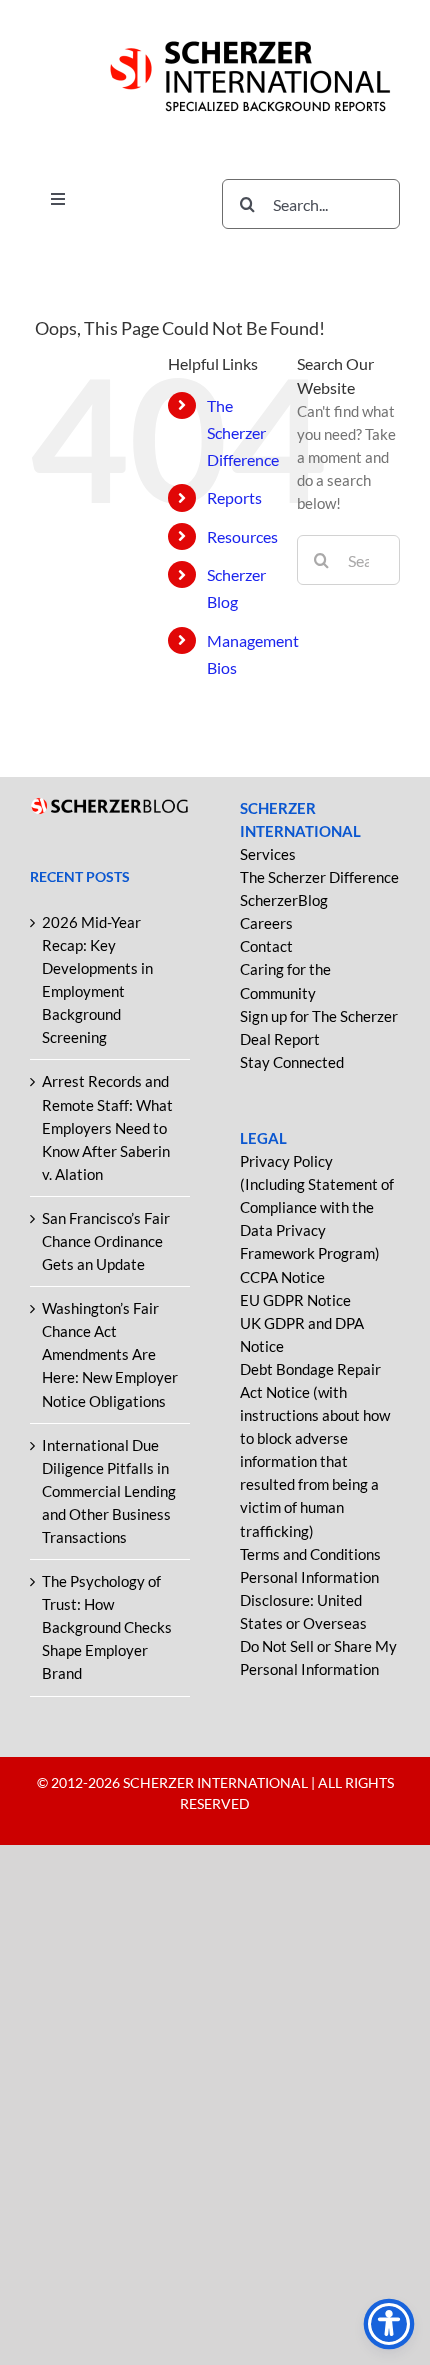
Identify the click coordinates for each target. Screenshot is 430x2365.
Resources (242, 536)
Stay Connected (292, 1062)
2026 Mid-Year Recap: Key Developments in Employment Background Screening (97, 979)
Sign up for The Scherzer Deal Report (319, 1027)
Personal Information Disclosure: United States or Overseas (309, 1600)
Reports (234, 497)
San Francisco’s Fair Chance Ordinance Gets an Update (106, 1241)
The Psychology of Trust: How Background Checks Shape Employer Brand (107, 1627)
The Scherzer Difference (243, 432)
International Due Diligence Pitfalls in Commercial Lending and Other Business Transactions (109, 1491)
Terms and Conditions (310, 1554)
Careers (266, 923)
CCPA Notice (282, 1277)
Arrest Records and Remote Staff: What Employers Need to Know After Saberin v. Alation (107, 1127)
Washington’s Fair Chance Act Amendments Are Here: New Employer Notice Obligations (110, 1354)
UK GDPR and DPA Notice (302, 1334)
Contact (266, 946)
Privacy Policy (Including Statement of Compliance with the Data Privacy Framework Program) (317, 1207)
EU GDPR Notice (295, 1300)
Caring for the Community (285, 980)
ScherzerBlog (284, 900)
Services (268, 854)
